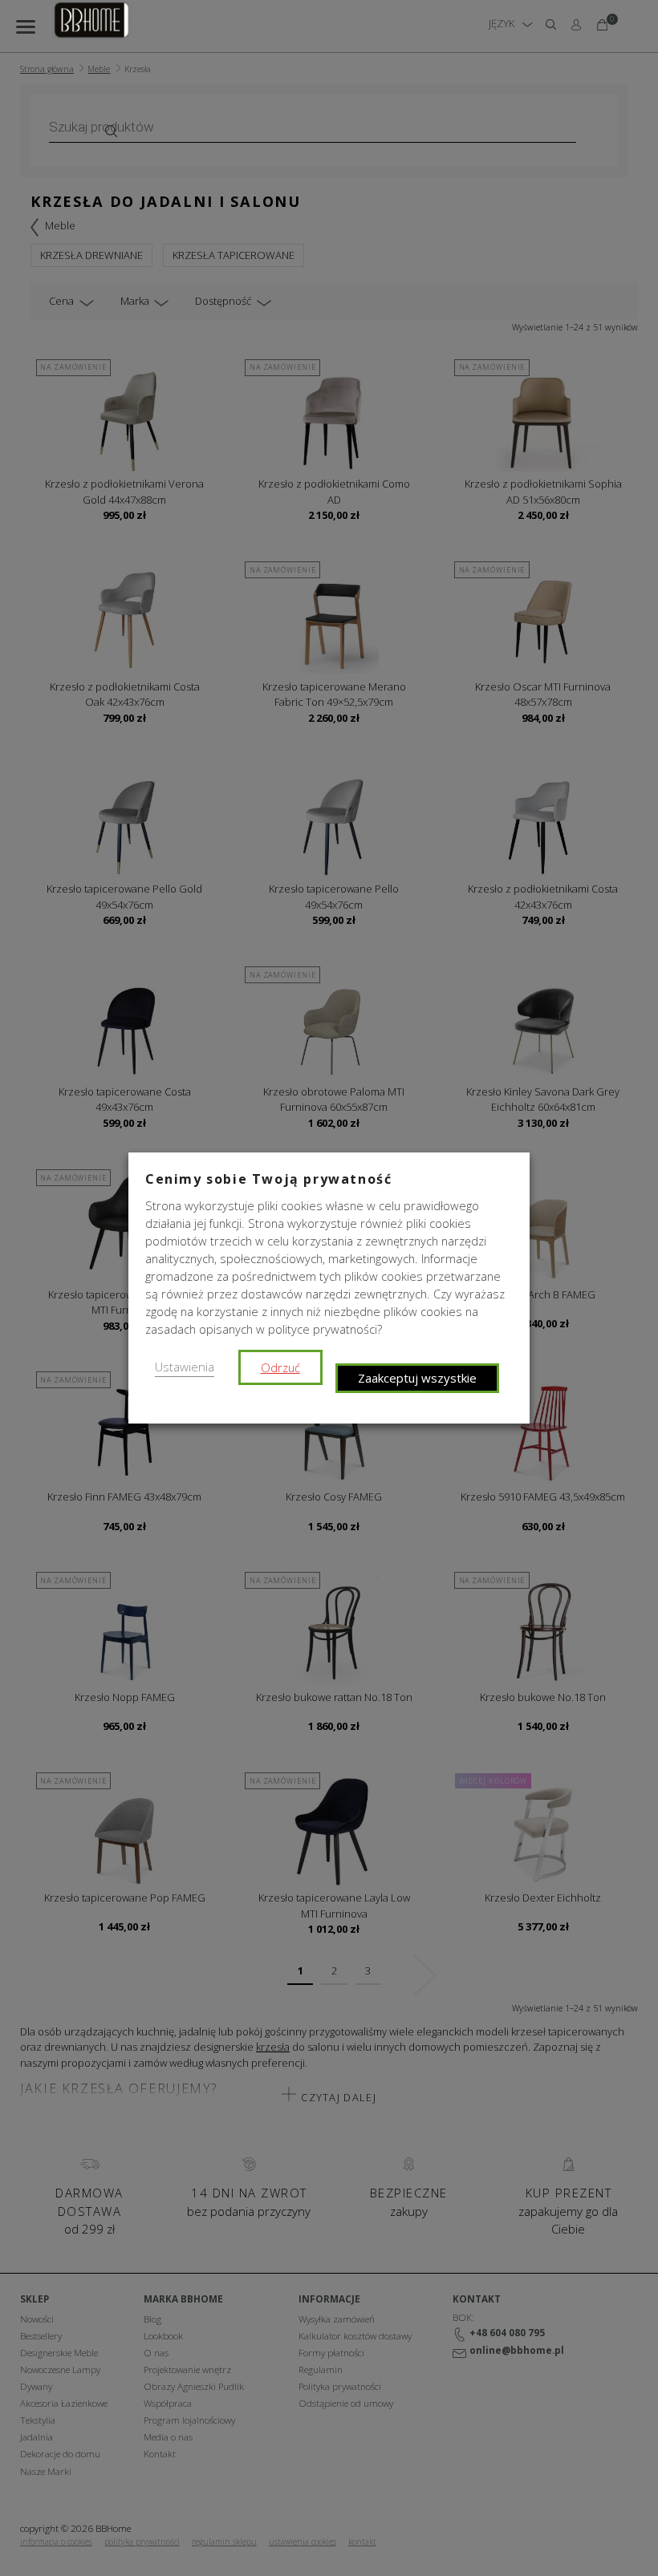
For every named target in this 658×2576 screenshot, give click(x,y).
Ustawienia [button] (185, 1367)
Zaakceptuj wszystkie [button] (417, 1378)
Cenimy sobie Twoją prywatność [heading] (268, 1179)
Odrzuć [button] (280, 1367)
